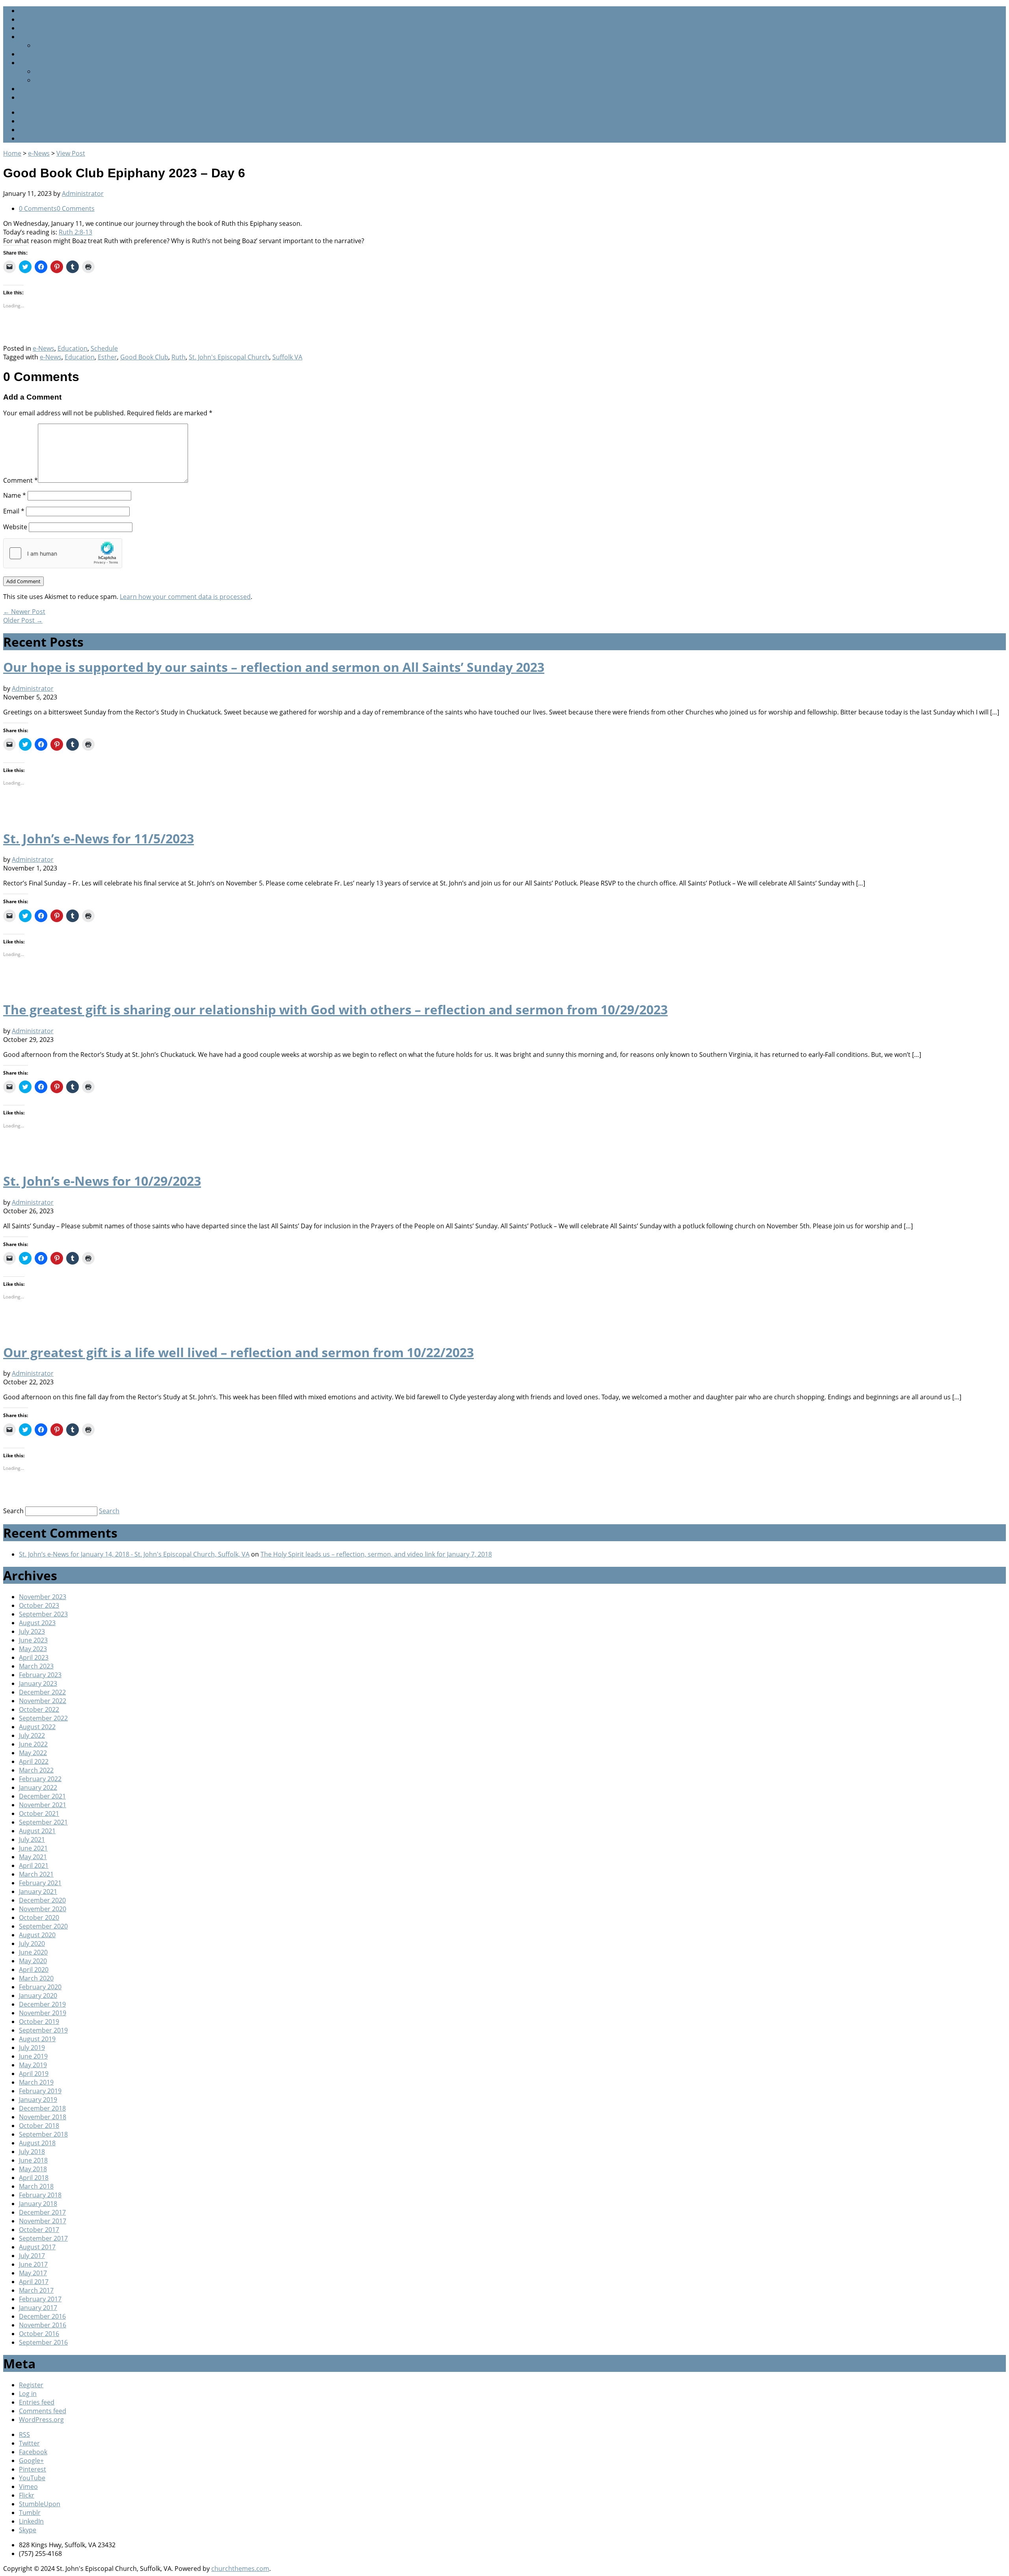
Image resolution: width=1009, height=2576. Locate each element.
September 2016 (43, 2342)
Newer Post (24, 612)
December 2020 (42, 1900)
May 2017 (33, 2273)
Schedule (104, 348)
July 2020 (32, 1944)
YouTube (32, 2478)
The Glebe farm (58, 80)
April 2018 (34, 2178)
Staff (26, 19)
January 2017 (38, 2308)
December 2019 (42, 2004)
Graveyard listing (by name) (75, 45)
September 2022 (43, 1718)
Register (31, 2385)
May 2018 (33, 2169)
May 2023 (33, 1649)
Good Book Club (144, 357)
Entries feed (37, 2402)
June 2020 (33, 1952)
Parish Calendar (43, 54)
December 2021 (42, 1796)
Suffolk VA (287, 357)
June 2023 (33, 1640)
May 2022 (33, 1753)
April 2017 (34, 2282)
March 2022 (36, 1770)
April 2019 (34, 2074)
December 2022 (42, 1692)
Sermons (32, 28)
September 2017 (43, 2238)
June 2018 (33, 2160)
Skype (28, 2530)
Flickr (27, 2495)
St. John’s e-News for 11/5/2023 (99, 838)
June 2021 (33, 1848)
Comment (20, 480)
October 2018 (39, 2126)
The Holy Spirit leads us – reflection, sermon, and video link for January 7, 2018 (376, 1554)
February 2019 (40, 2091)
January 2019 (38, 2100)
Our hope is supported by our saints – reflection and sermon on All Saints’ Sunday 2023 (274, 667)
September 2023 (43, 1614)
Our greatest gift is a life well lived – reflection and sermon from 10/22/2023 (238, 1352)
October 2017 (39, 2230)
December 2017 (42, 2212)
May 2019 (33, 2065)
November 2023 (43, 1597)
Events (29, 89)
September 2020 (43, 1926)
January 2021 (38, 1892)
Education (73, 348)
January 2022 (38, 1787)
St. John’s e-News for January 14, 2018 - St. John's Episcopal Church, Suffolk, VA (134, 1554)
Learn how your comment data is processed (185, 597)
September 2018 (43, 2134)
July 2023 (32, 1631)
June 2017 (33, 2264)
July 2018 (32, 2152)
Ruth (179, 357)
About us (32, 97)
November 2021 (43, 1805)
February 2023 (40, 1675)
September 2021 (43, 1822)
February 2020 (40, 1987)
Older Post (23, 620)
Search (13, 1511)
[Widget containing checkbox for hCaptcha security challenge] (63, 553)
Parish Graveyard (45, 37)
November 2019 (43, 2013)
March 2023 (36, 1666)
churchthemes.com (240, 2569)
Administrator (83, 193)
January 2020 (38, 1996)
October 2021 (39, 1813)
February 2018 (40, 2195)
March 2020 (36, 1978)
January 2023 (38, 1683)
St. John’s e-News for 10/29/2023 (102, 1181)
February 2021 (40, 1883)
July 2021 (32, 1839)
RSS (24, 112)
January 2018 (38, 2204)
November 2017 (43, 2221)
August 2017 (37, 2247)
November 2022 (43, 1701)
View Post (71, 153)
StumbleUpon (40, 2504)
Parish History (40, 63)
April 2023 (34, 1657)
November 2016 (43, 2325)
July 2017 (32, 2256)
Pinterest (33, 2469)
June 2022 (33, 1744)
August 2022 (37, 1727)
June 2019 (33, 2056)
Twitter (29, 121)
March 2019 (36, 2082)
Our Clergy (50, 71)
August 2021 (37, 1831)
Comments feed (43, 2411)
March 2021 (36, 1874)
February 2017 (40, 2299)
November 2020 (43, 1909)
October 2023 (39, 1605)
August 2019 (37, 2039)
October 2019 (39, 2022)
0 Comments (38, 208)
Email (14, 511)
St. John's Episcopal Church (229, 357)
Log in (28, 2394)
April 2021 (34, 1866)
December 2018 (42, 2108)
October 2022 (39, 1709)
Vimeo (28, 2487)
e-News (39, 153)
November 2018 (43, 2117)
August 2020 (37, 1935)
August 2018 (37, 2143)
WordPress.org (41, 2420)
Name (15, 495)
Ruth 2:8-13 (75, 232)
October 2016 (39, 2334)
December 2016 (42, 2316)
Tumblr (30, 2513)
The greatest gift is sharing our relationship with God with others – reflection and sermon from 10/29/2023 (335, 1009)
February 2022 (40, 1779)
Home (28, 11)
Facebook (33, 130)
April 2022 (34, 1761)
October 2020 (39, 1918)
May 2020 (33, 1961)
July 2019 (32, 2048)
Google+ (31, 138)
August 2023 (37, 1623)
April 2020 (34, 1970)
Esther (107, 357)
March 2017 (36, 2290)
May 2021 (33, 1857)
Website (15, 527)
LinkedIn (31, 2521)
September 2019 (43, 2030)
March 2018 (36, 2186)
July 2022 (32, 1735)
